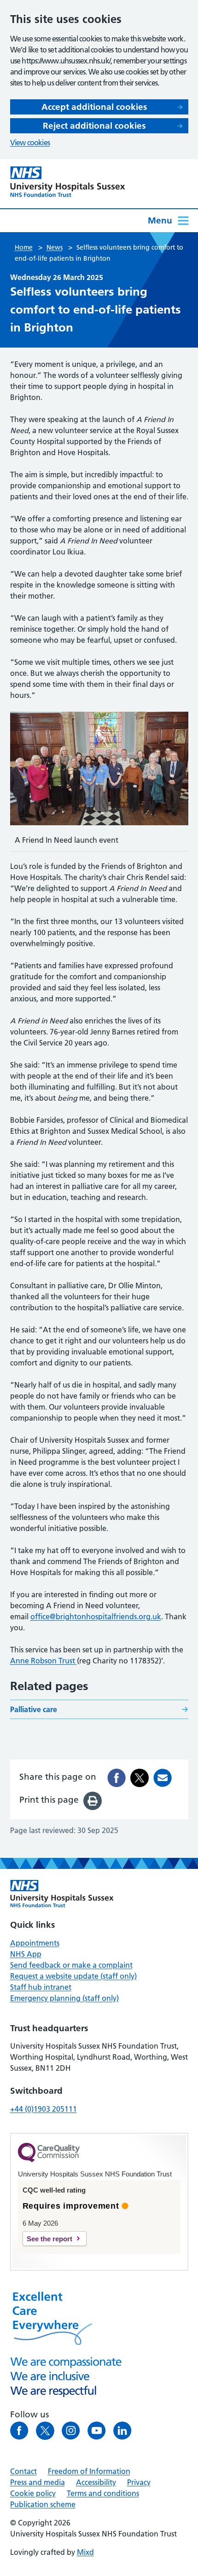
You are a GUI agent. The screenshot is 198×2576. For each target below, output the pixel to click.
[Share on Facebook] (116, 1778)
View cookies (30, 143)
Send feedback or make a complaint (71, 1965)
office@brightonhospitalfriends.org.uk (96, 1616)
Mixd (85, 2552)
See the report (49, 2239)
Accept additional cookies (94, 107)
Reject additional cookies (94, 126)
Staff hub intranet (41, 1987)
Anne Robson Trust (44, 1661)
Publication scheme (43, 2504)
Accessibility (96, 2482)
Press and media (38, 2482)
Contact (23, 2471)
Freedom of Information (89, 2471)
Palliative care (34, 1709)
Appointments (35, 1943)
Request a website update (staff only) (73, 1976)
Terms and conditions (103, 2493)
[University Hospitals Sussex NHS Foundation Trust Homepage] (68, 182)
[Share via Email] (163, 1778)
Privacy (139, 2482)
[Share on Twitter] (140, 1778)
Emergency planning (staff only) (64, 1998)
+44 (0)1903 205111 (44, 2109)
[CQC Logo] (49, 2160)
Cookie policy (33, 2493)
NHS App (26, 1954)
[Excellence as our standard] (62, 1894)
